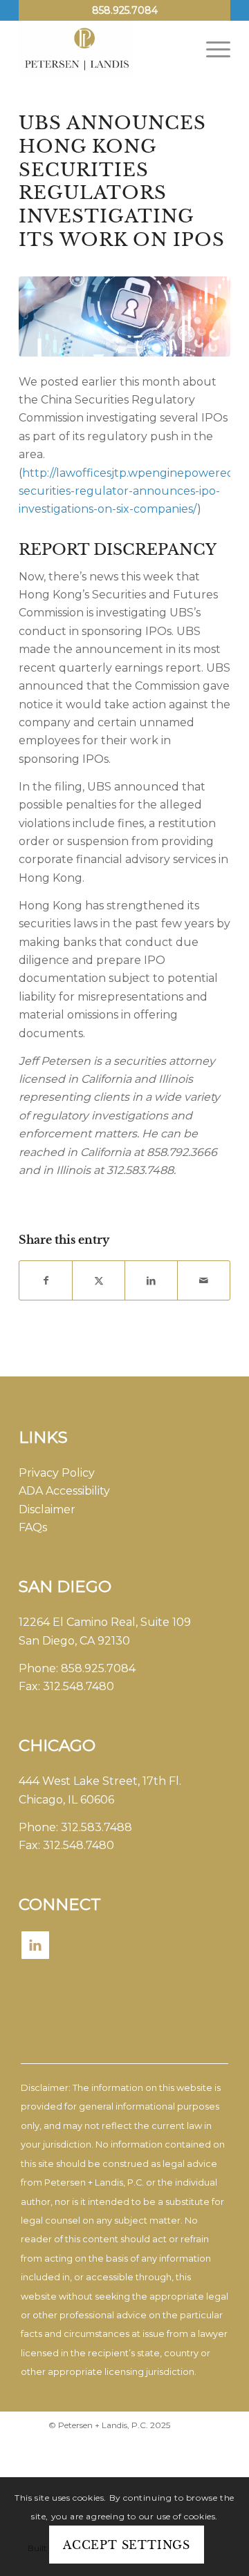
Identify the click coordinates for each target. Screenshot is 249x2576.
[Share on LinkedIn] (151, 1280)
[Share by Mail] (204, 1280)
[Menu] (211, 49)
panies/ (177, 509)
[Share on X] (99, 1280)
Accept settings (127, 2545)
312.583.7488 (96, 1827)
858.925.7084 (125, 10)
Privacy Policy (57, 1473)
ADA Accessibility (64, 1491)
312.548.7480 (79, 1686)
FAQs (33, 1527)
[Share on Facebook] (46, 1280)
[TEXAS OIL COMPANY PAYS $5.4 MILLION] (124, 316)
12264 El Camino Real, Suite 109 (105, 1622)
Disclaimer (47, 1509)
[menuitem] (211, 49)
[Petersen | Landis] (103, 49)
